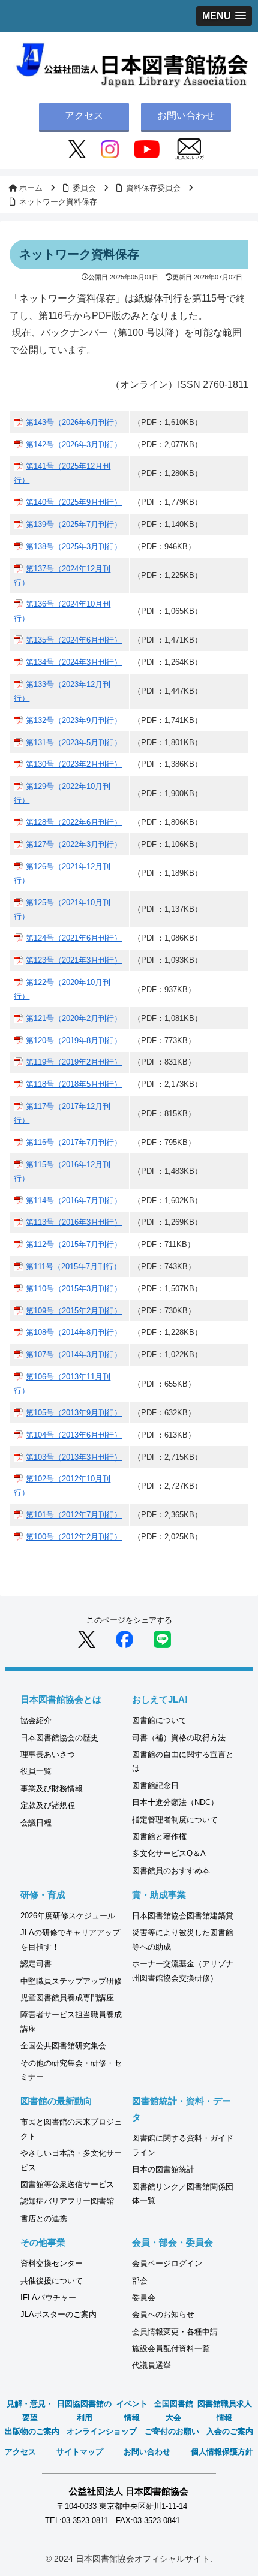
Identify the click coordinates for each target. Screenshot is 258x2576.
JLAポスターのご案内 (58, 2314)
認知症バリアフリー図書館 (67, 2201)
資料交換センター (52, 2263)
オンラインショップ (102, 2431)
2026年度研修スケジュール (68, 1916)
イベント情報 (132, 2411)
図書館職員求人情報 (225, 2411)
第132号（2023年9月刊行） (74, 720)
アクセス (84, 115)
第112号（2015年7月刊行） (74, 1244)
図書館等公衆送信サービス (67, 2184)
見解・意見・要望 (30, 2411)
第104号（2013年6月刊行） (74, 1435)
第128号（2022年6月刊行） (74, 822)
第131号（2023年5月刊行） (74, 742)
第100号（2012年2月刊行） (74, 1537)
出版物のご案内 (32, 2431)
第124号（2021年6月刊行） (74, 938)
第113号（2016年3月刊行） (74, 1222)
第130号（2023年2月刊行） (74, 764)
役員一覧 (36, 1771)
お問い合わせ (186, 115)
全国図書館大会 (174, 2411)
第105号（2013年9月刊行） (74, 1413)
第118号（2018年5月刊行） (74, 1084)
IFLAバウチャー (48, 2298)
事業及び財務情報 (52, 1789)
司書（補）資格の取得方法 (179, 1738)
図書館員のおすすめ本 (171, 1871)
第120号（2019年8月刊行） (74, 1040)
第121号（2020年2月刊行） (74, 1018)
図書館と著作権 (159, 1837)
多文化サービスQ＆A (169, 1853)
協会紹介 (36, 1720)
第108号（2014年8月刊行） (74, 1332)
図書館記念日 (155, 1786)
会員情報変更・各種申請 (175, 2332)
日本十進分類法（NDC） (175, 1802)
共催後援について (52, 2281)
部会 (140, 2281)
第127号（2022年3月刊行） (74, 844)
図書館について (159, 1720)
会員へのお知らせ (163, 2314)
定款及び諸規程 (48, 1805)
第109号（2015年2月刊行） (74, 1311)
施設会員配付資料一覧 (171, 2348)
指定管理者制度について (175, 1820)
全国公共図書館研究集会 (63, 2046)
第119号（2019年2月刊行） (74, 1062)
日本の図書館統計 (163, 2169)
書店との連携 (44, 2218)
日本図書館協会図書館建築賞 (183, 1916)
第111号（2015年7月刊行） (73, 1266)
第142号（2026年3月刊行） (74, 445)
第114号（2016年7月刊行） (74, 1200)
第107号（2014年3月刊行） (74, 1355)
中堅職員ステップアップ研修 (71, 1981)
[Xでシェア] (87, 1639)
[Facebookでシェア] (124, 1639)
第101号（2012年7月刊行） (74, 1515)
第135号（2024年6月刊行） (74, 640)
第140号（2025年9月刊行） (74, 502)
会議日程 (36, 1823)
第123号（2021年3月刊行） (74, 960)
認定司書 (36, 1964)
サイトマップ (80, 2452)
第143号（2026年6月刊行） (74, 422)
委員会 (144, 2298)
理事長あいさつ (48, 1754)
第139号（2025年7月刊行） (74, 524)
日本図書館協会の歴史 (59, 1738)
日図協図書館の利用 (84, 2411)
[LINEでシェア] (162, 1639)
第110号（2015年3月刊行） (74, 1289)
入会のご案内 (230, 2431)
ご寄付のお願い (172, 2431)
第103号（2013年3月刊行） (74, 1457)
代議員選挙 (151, 2365)
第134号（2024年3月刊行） (74, 662)
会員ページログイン (167, 2263)
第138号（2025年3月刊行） (74, 546)
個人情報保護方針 (222, 2452)
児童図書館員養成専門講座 (67, 1998)
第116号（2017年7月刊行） (74, 1142)
